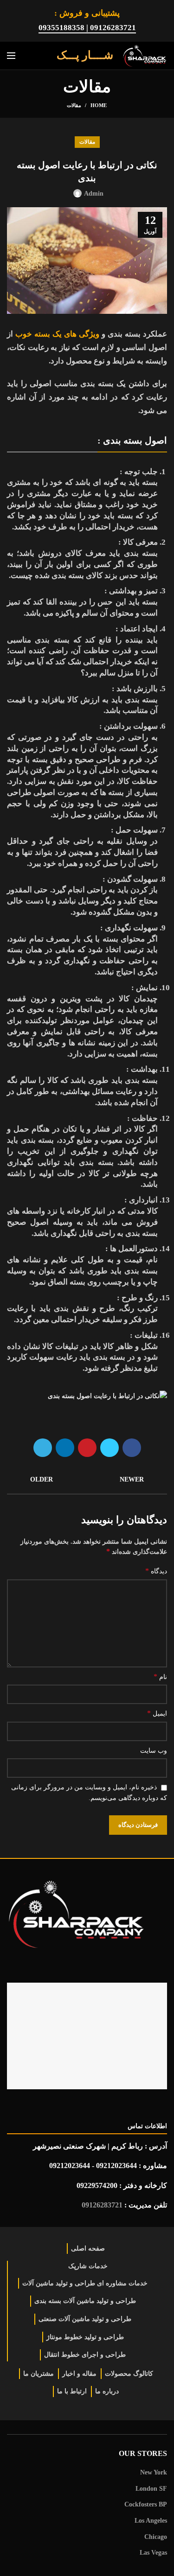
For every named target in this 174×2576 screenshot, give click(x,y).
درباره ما (107, 2391)
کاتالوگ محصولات (129, 2374)
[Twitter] (110, 1448)
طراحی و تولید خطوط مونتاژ (85, 2337)
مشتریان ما (39, 2374)
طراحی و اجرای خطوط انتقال (85, 2355)
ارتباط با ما (72, 2391)
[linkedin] (65, 1448)
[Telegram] (43, 1448)
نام (160, 1676)
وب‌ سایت (154, 1751)
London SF (151, 2489)
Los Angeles (151, 2521)
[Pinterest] (87, 1448)
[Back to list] (87, 1480)
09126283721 (102, 2205)
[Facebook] (132, 1448)
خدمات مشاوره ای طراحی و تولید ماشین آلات (85, 2283)
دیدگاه (156, 1571)
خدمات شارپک (88, 2266)
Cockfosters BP (146, 2504)
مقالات (74, 105)
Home (99, 105)
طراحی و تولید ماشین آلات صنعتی (85, 2319)
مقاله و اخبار (79, 2374)
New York (154, 2472)
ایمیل (157, 1713)
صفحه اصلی (88, 2248)
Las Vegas (153, 2553)
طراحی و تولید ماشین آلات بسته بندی (85, 2301)
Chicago (156, 2537)
